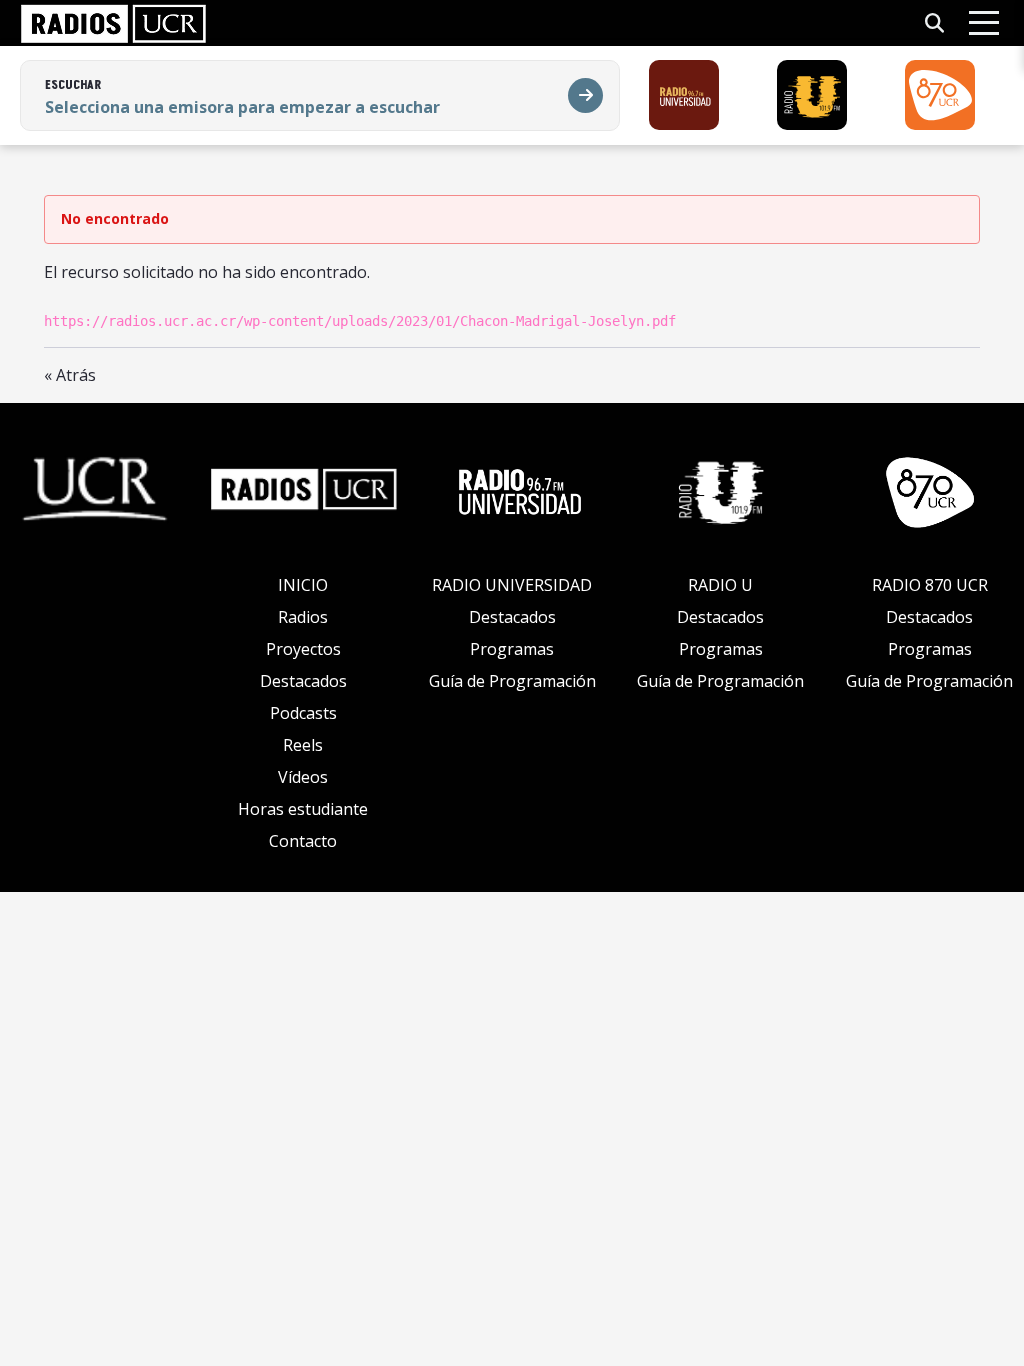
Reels (303, 745)
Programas (512, 649)
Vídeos (303, 777)
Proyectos (303, 649)
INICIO (303, 585)
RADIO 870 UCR (930, 585)
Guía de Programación (512, 681)
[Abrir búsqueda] (934, 23)
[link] (113, 23)
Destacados (303, 681)
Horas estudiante (303, 809)
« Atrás (70, 375)
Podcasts (303, 713)
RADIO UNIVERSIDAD (512, 585)
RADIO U (720, 585)
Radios (303, 617)
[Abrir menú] (984, 23)
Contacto (303, 841)
